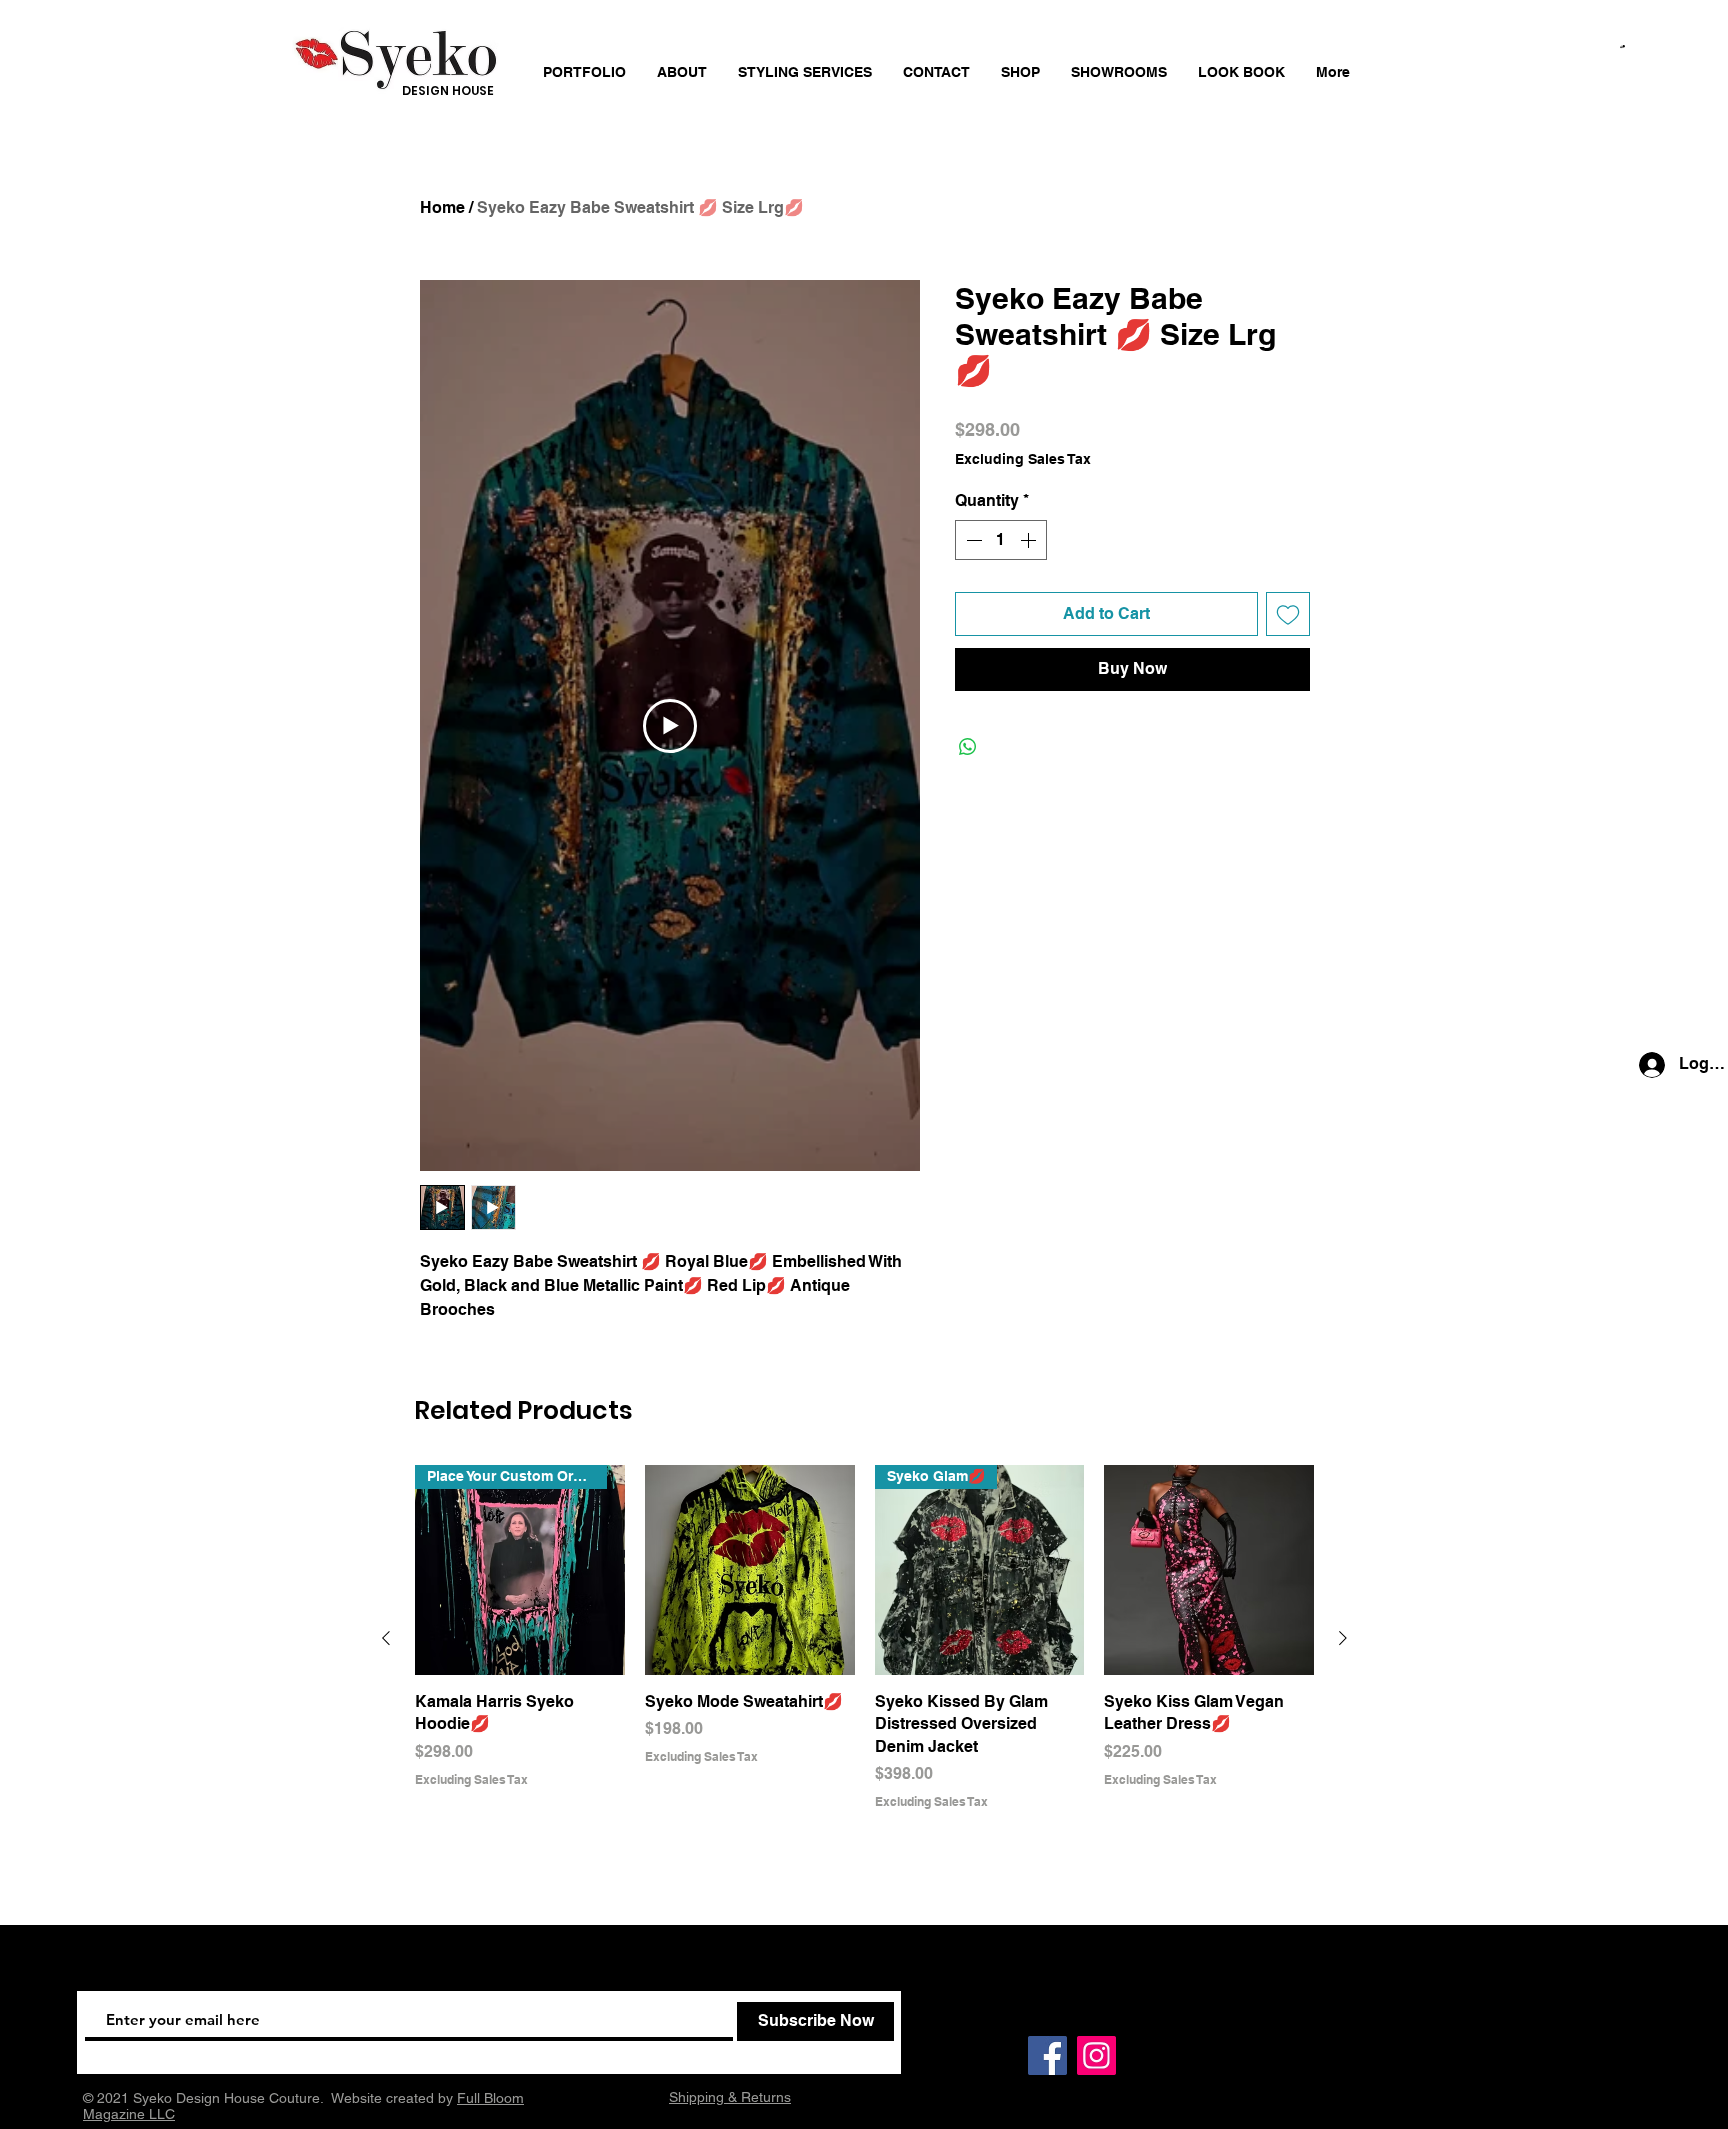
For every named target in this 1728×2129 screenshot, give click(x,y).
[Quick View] (750, 1570)
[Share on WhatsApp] (968, 747)
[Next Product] (1343, 1638)
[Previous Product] (386, 1638)
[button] (1622, 46)
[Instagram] (1096, 2055)
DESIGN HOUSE (448, 90)
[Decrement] (972, 540)
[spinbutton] (1001, 540)
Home (442, 207)
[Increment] (1030, 540)
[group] (864, 1638)
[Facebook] (1047, 2055)
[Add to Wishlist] (1288, 614)
